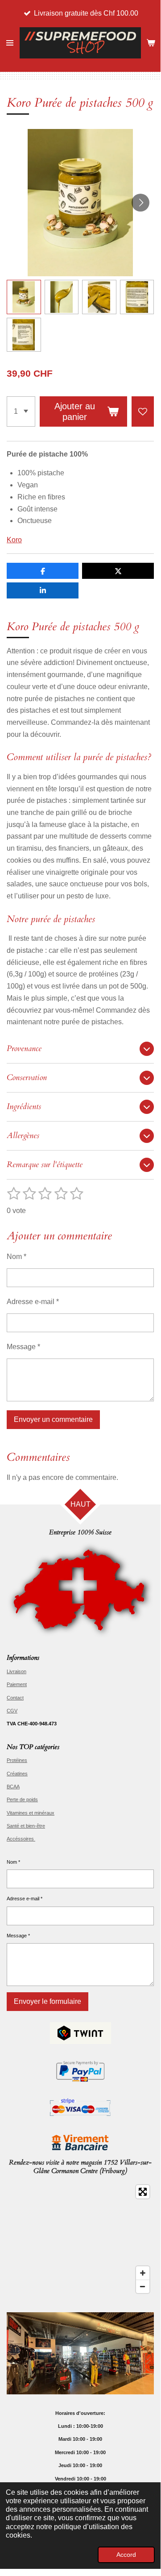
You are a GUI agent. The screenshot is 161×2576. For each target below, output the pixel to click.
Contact (15, 1698)
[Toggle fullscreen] (143, 2192)
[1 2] (21, 411)
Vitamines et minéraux (31, 1813)
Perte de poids (22, 1799)
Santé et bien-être (26, 1826)
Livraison (17, 1671)
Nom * (17, 1257)
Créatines (17, 1774)
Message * (23, 1347)
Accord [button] (126, 2555)
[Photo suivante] (140, 203)
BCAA (13, 1787)
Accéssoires (21, 1839)
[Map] (80, 2239)
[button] (24, 297)
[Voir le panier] (151, 43)
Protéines (17, 1760)
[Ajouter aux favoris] (143, 411)
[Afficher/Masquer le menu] (10, 43)
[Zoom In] (143, 2273)
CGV (12, 1711)
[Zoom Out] (143, 2286)
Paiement (17, 1684)
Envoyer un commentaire (53, 1419)
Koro (14, 540)
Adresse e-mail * (33, 1302)
